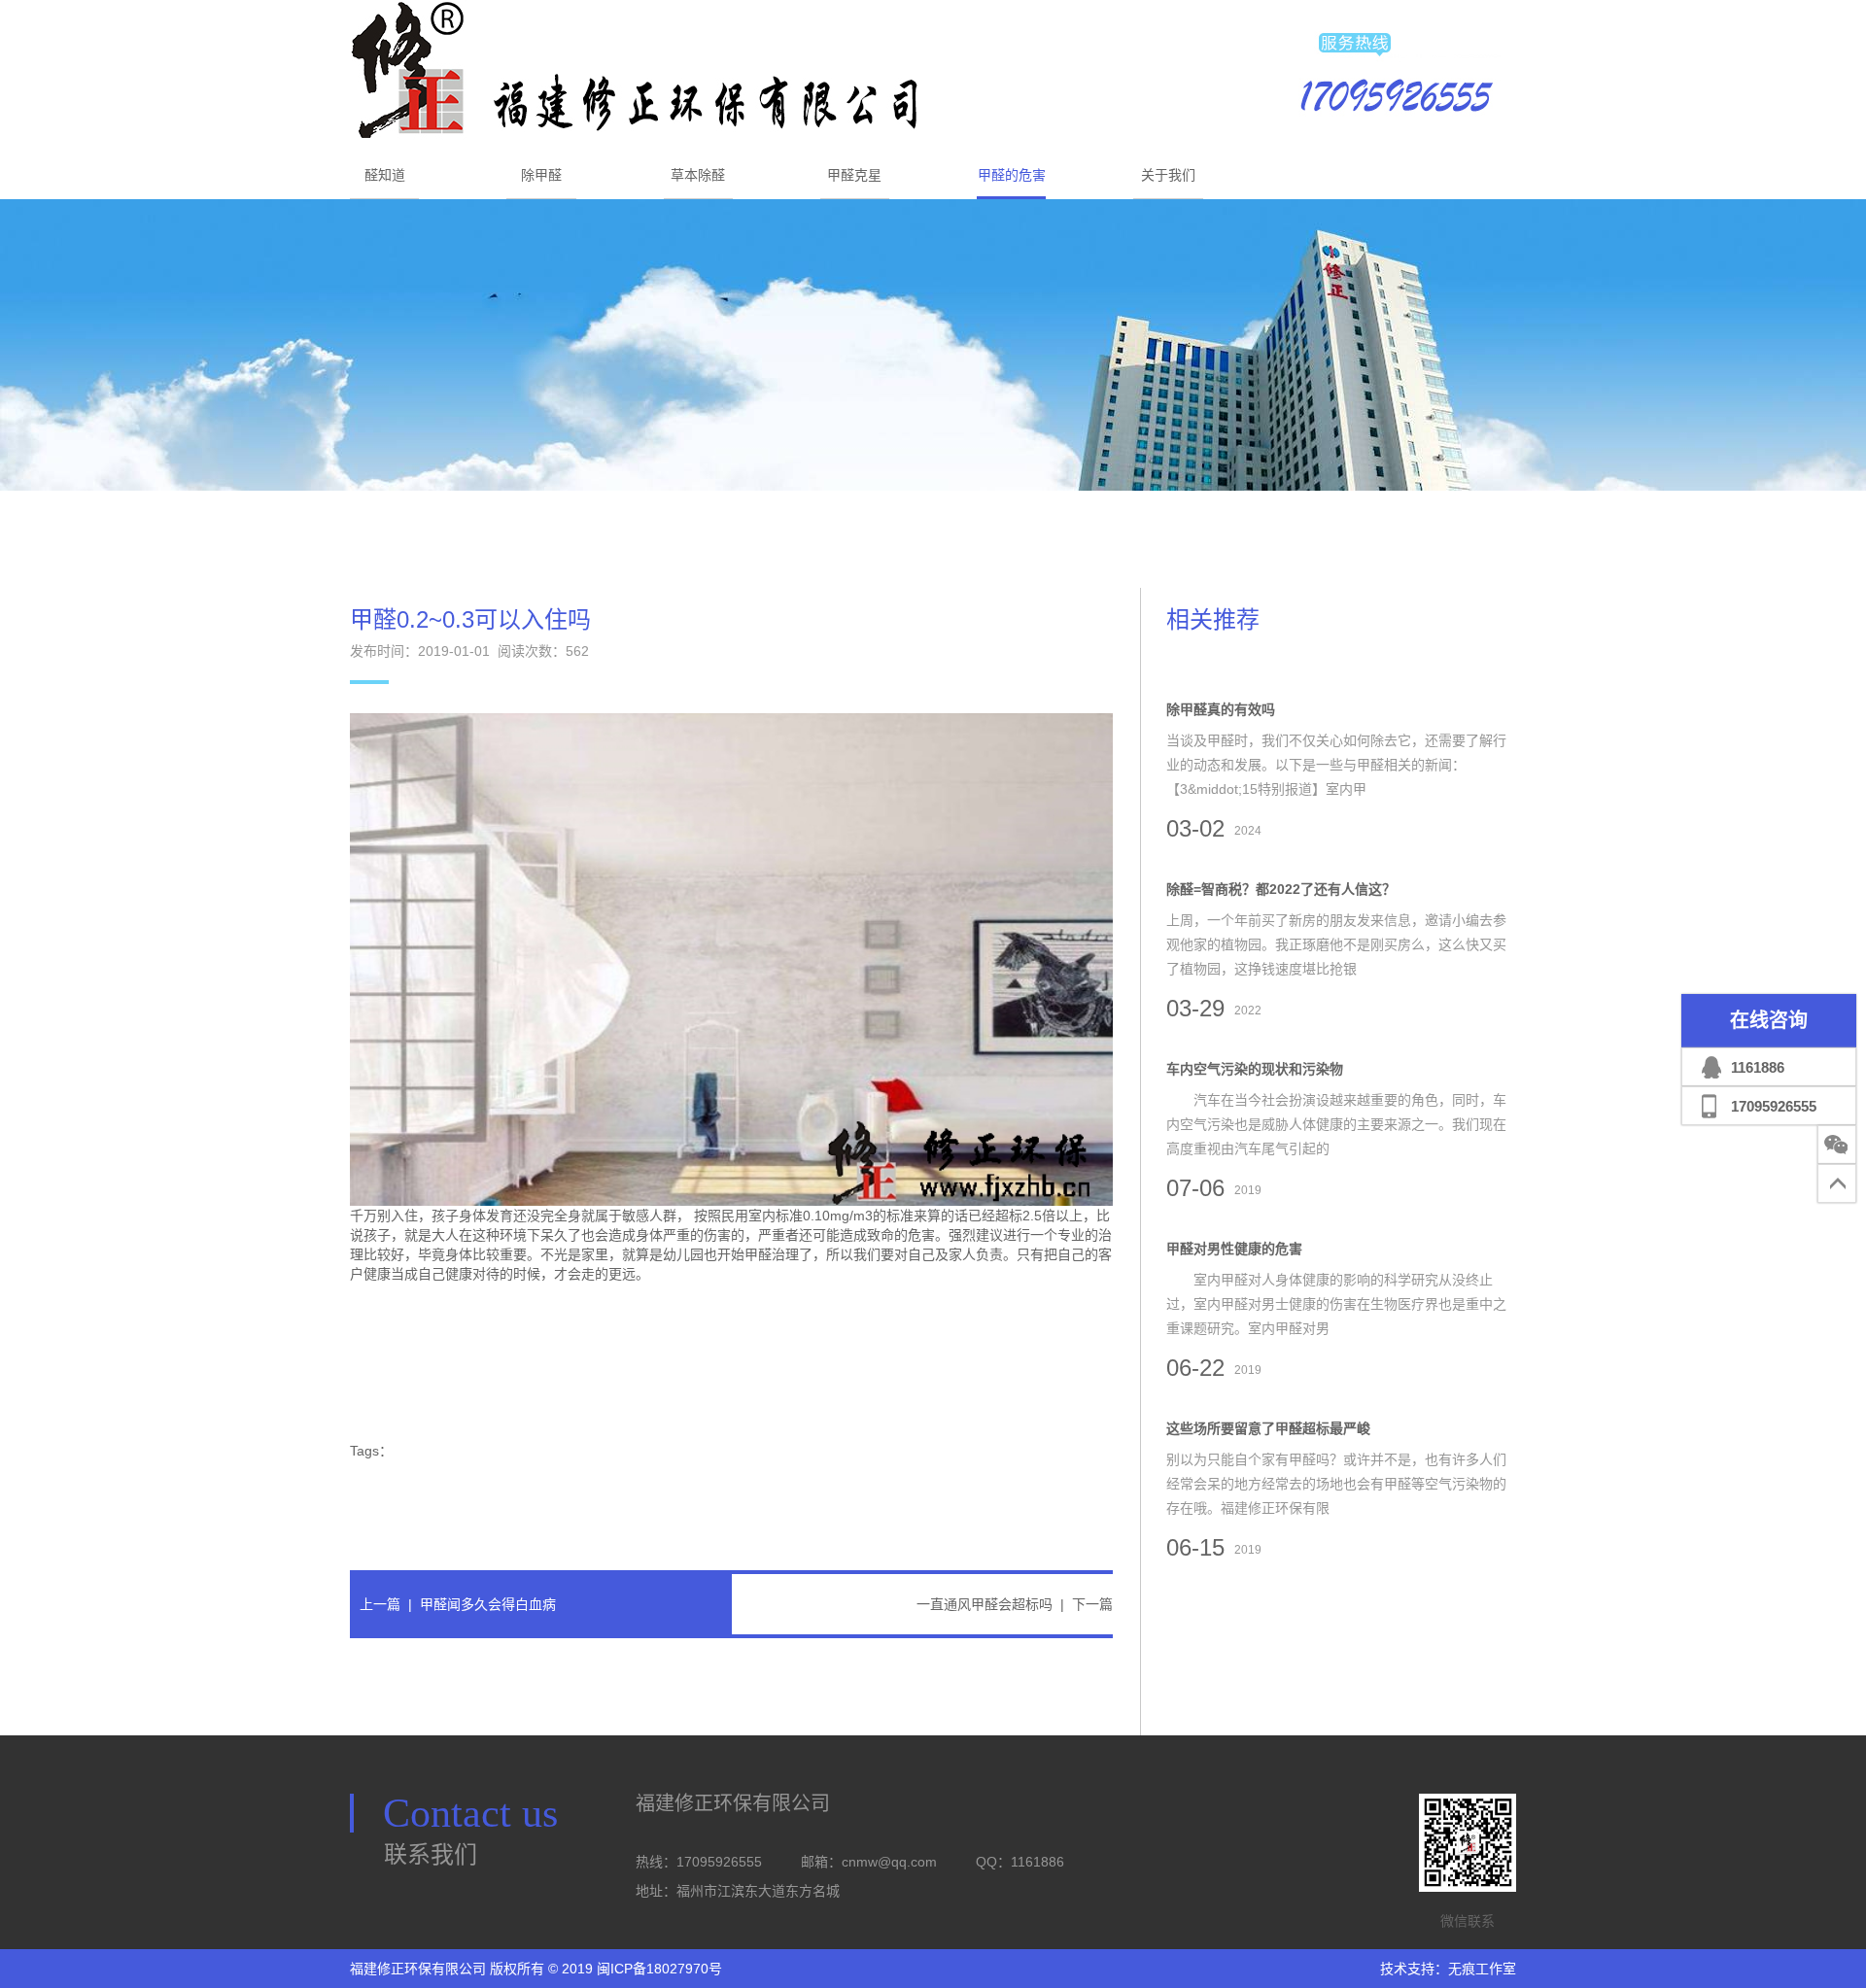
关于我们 (1168, 175)
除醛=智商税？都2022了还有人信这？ (1281, 889)
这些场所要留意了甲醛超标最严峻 (1268, 1428)
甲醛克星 (854, 175)
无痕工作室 (1482, 1969)
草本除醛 (698, 175)
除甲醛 (541, 175)
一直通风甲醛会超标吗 (985, 1604)
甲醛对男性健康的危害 (1234, 1249)
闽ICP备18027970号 (659, 1969)
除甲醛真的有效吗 (1221, 709)
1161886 (1758, 1067)
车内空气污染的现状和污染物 (1255, 1069)
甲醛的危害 (1012, 175)
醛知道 (385, 175)
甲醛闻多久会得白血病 (488, 1604)
